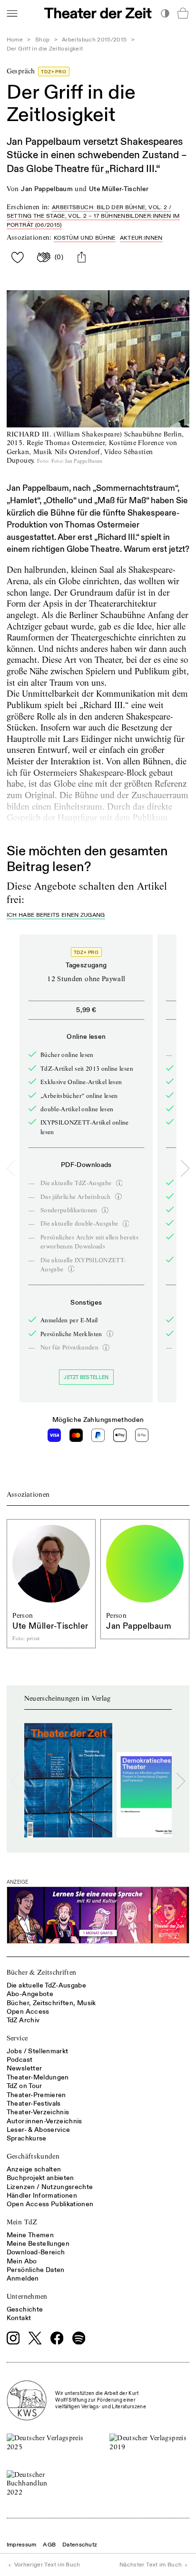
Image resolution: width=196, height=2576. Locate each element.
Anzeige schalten (34, 2169)
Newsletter (24, 2068)
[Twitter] (35, 2338)
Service (17, 2038)
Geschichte (25, 2309)
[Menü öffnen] (12, 13)
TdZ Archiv (23, 2020)
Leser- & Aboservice (39, 2130)
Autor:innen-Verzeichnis (44, 2121)
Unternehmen (27, 2296)
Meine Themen (30, 2235)
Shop (42, 40)
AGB (49, 2545)
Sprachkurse (27, 2138)
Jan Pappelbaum (47, 189)
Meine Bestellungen (38, 2244)
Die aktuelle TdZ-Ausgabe (46, 1985)
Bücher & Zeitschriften (42, 1972)
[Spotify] (79, 2338)
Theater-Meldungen (38, 2077)
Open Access (28, 2012)
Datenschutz (80, 2545)
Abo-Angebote (30, 1994)
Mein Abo (22, 2261)
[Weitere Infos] (119, 1183)
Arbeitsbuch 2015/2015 (94, 40)
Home (15, 40)
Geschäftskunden (33, 2156)
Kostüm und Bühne (85, 238)
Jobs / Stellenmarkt (38, 2051)
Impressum (22, 2545)
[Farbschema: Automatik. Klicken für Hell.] (165, 13)
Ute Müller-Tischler (119, 189)
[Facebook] (57, 2338)
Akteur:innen (141, 238)
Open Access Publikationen (50, 2204)
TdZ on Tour (24, 2086)
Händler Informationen (42, 2196)
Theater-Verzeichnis (38, 2112)
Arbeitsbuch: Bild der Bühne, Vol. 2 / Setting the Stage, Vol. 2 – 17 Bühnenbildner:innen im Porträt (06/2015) (93, 216)
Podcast (20, 2060)
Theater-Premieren (36, 2095)
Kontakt (19, 2318)
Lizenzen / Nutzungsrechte (50, 2187)
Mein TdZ (22, 2222)
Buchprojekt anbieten (40, 2178)
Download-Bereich (36, 2252)
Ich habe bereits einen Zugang (56, 916)
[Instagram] (13, 2338)
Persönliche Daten (36, 2270)
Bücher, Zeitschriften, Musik (51, 2003)
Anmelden (23, 2278)
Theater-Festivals (34, 2104)
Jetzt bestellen (86, 1377)
